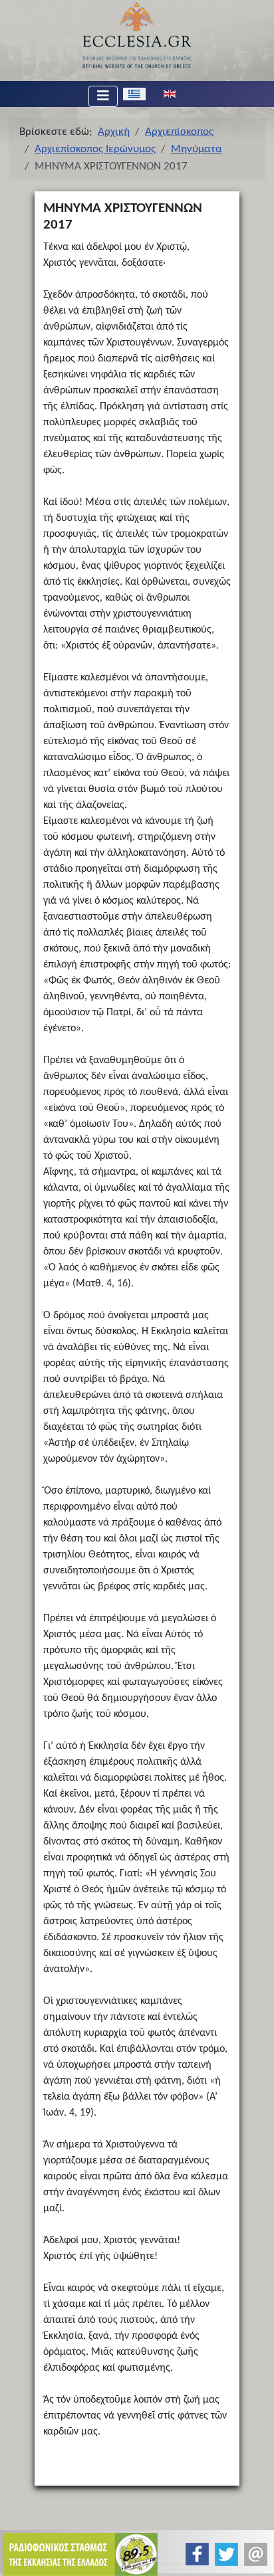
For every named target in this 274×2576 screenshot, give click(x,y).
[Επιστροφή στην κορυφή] (253, 2554)
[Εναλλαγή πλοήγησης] (103, 96)
